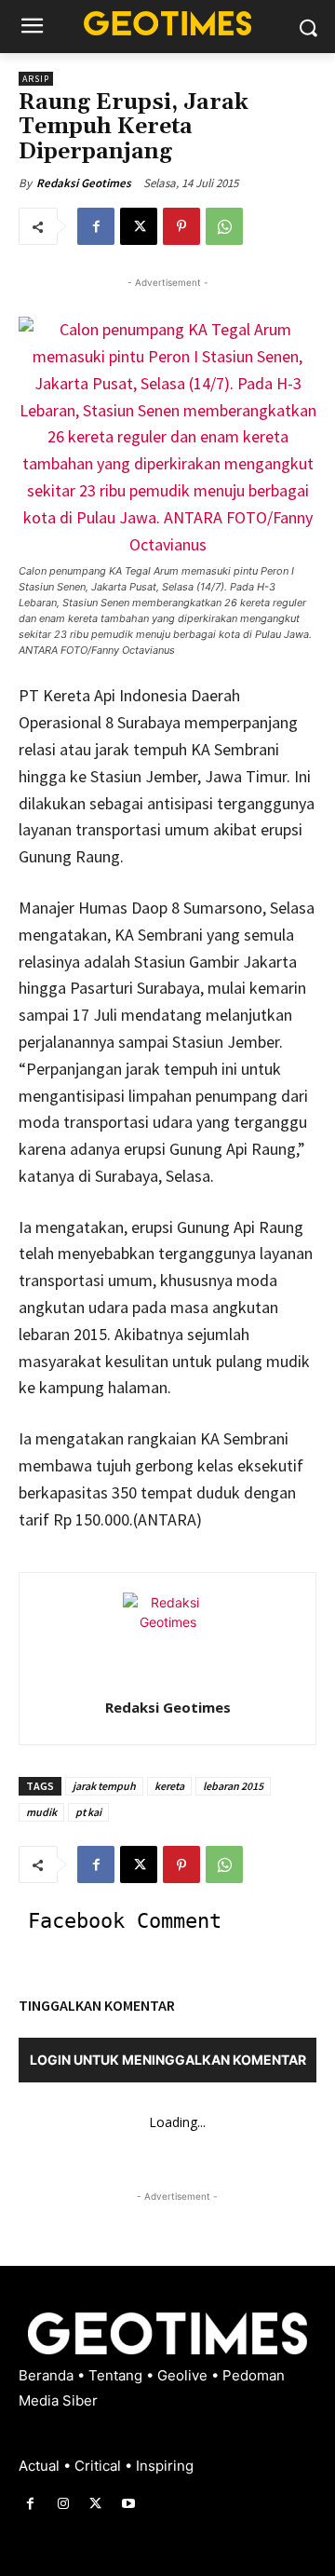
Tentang (117, 2375)
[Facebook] (96, 226)
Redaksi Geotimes (84, 183)
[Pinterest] (181, 226)
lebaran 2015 (233, 1786)
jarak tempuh (104, 1786)
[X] (139, 226)
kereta (169, 1786)
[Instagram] (63, 2504)
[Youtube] (129, 2504)
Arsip (36, 79)
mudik (41, 1812)
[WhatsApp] (224, 226)
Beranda (48, 2375)
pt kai (88, 1812)
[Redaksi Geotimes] (167, 1637)
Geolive (184, 2375)
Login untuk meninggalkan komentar (168, 2060)
